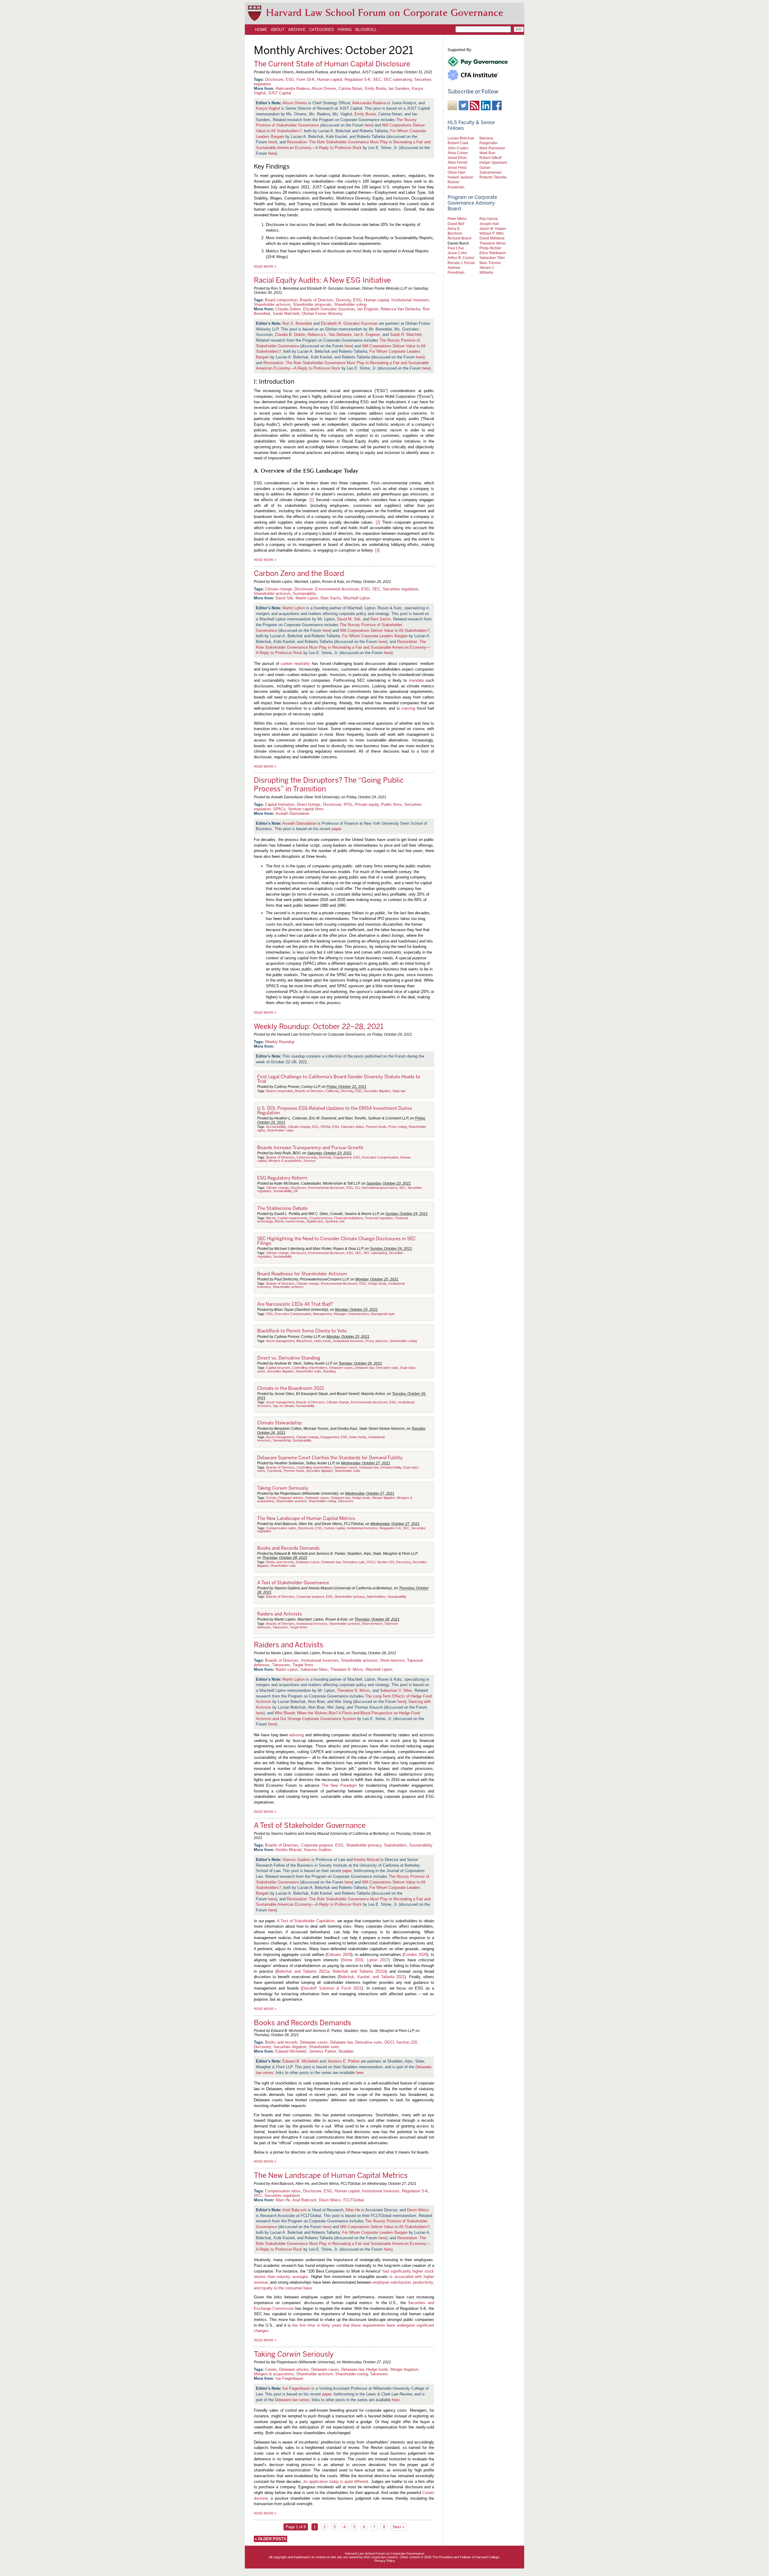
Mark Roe (487, 153)
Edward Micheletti (291, 2051)
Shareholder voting (350, 304)
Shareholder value (280, 1130)
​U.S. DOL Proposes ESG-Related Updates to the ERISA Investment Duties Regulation (335, 1111)
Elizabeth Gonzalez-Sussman (329, 309)
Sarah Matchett (286, 314)
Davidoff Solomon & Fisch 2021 (332, 1988)
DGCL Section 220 (380, 1562)
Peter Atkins (457, 219)
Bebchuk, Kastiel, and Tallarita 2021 (372, 1977)
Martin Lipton (307, 598)
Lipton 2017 (378, 1960)
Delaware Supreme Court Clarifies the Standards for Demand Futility (330, 1458)
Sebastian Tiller (492, 258)
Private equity (367, 804)
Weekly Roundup (280, 1042)
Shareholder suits (308, 1371)
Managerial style (383, 1314)
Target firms (299, 1627)
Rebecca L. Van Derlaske (330, 335)
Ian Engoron (368, 309)
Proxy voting (398, 1127)
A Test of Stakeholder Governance (293, 1583)
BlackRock (304, 1341)
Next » (399, 2527)
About (278, 29)
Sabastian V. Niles (396, 1690)
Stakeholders (376, 1597)
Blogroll (366, 29)
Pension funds (376, 1127)
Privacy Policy (385, 2561)
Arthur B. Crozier (461, 258)
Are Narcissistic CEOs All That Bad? (295, 1304)
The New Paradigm (339, 1785)
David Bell (456, 224)
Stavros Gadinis (318, 1850)
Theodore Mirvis (493, 243)
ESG (290, 79)
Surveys (310, 1161)
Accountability (276, 1127)
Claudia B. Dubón (290, 335)
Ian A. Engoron (367, 335)
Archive (297, 29)
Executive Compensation (380, 1157)
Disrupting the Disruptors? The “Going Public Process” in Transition (329, 784)
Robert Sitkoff (490, 158)
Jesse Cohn (457, 253)
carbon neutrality (295, 664)
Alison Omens (324, 88)
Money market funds (290, 1221)
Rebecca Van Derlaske (400, 309)
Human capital (330, 79)
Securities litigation (377, 1091)
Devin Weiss (330, 2200)
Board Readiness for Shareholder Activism (302, 1274)
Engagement (342, 1157)
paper (336, 829)
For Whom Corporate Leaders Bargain (375, 636)
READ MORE (265, 266)
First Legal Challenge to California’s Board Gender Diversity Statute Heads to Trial (339, 1079)
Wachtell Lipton (357, 598)
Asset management (280, 1341)
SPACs (279, 809)
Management (322, 1314)
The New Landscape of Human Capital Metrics (306, 1518)
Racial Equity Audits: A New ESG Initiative (322, 280)
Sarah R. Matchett (406, 335)
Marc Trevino (490, 263)
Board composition (281, 300)
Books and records (280, 1562)
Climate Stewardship (279, 1423)
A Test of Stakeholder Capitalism (306, 1921)
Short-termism (372, 1624)
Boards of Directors (317, 300)
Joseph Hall (489, 224)
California (332, 1091)
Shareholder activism (272, 304)
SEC (377, 79)
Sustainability (305, 594)
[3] (377, 550)
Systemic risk (335, 1221)
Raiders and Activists (280, 1614)
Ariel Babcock (304, 2200)
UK (296, 1191)
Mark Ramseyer (492, 148)
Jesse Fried (457, 167)
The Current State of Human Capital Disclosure (332, 64)
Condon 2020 (415, 1955)
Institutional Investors (410, 300)
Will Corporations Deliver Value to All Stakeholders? (385, 630)
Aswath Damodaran (292, 813)
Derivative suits (387, 1368)
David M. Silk (349, 619)
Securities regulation (400, 589)
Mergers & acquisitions (285, 1161)
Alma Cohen (458, 153)
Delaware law (364, 1368)
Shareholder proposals (312, 304)
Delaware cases (341, 1368)
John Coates (458, 148)
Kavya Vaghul (268, 108)
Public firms (392, 804)
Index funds (322, 1341)
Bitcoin (271, 1218)
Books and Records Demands (288, 1548)
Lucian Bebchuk (461, 138)
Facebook (274, 1471)
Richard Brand (459, 238)
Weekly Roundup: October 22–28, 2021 (319, 1026)
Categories (322, 29)
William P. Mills (492, 233)
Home (261, 29)
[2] (378, 522)
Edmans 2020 (339, 1955)
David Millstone (492, 238)
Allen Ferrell (457, 162)
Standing (329, 1371)
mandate (416, 680)
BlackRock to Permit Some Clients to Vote (302, 1331)
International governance (379, 1188)
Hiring (345, 29)
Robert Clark (458, 143)
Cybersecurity (307, 1157)
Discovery (403, 1562)
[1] (312, 500)
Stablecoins (315, 1221)
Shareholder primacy (350, 1597)
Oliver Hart (456, 172)
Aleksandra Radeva (292, 88)
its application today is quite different (336, 2482)
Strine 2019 (353, 1960)
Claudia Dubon (288, 309)
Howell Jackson (460, 177)
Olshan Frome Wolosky (322, 314)
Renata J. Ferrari (461, 263)
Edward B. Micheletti (300, 2061)
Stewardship (282, 1440)
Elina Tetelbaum (493, 253)
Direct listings (309, 804)
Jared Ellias (457, 158)
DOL (316, 1127)
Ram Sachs (331, 598)
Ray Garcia (489, 219)
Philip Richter (490, 248)
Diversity (343, 300)
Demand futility (391, 1467)
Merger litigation (384, 1498)
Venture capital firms (306, 809)
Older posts (271, 2539)
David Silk (284, 598)
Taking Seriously (283, 1488)
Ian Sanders (399, 88)
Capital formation (280, 804)
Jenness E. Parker (343, 2061)
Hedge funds (377, 1283)
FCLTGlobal (354, 2200)
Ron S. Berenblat (297, 323)
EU (357, 1188)
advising (296, 1735)
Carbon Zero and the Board (299, 573)
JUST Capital (280, 93)
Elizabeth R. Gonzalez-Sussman (349, 323)
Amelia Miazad (288, 1850)
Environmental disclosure (337, 589)
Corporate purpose (310, 1597)
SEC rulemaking (398, 79)
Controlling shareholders (310, 1368)
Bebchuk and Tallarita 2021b (359, 1971)
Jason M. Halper (493, 228)
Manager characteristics (351, 1314)
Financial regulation (379, 1218)
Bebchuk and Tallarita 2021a (303, 1971)
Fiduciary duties (353, 1127)
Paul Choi (456, 248)
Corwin (271, 1498)
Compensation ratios (281, 1528)
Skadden (346, 2051)
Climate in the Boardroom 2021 (291, 1388)
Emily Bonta (375, 88)
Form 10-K (306, 79)
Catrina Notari (350, 88)
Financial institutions (349, 1218)
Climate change (278, 589)
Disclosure (274, 79)
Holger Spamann (493, 162)
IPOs (348, 804)
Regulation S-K (358, 79)
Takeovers (345, 1501)
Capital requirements (293, 1218)
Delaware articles (291, 1498)
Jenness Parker (322, 2051)
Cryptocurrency (321, 1218)
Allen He (283, 2200)
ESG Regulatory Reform (282, 1178)
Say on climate (283, 1406)
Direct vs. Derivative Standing (289, 1358)
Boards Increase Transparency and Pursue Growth (310, 1148)
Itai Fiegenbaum (289, 2378)
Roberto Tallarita (493, 177)
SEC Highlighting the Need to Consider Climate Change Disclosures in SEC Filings (336, 1241)
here (368, 125)
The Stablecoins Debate (282, 1208)
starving (408, 708)
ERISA (326, 1127)
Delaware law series (292, 2400)
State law (399, 1091)
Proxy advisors (377, 1341)
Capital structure (278, 1368)
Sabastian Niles (314, 1669)
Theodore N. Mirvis (347, 1669)
